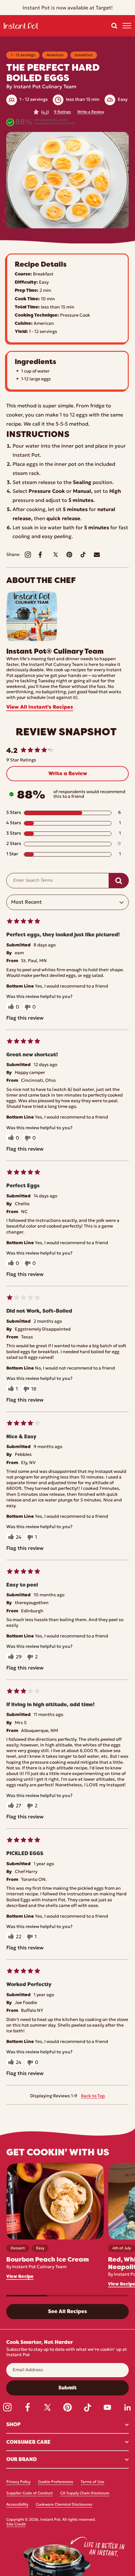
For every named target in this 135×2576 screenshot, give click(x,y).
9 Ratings (62, 112)
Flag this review (25, 1018)
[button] (114, 26)
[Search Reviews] (119, 881)
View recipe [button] (20, 2276)
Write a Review (91, 112)
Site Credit (16, 2524)
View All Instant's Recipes (40, 707)
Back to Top (93, 2096)
